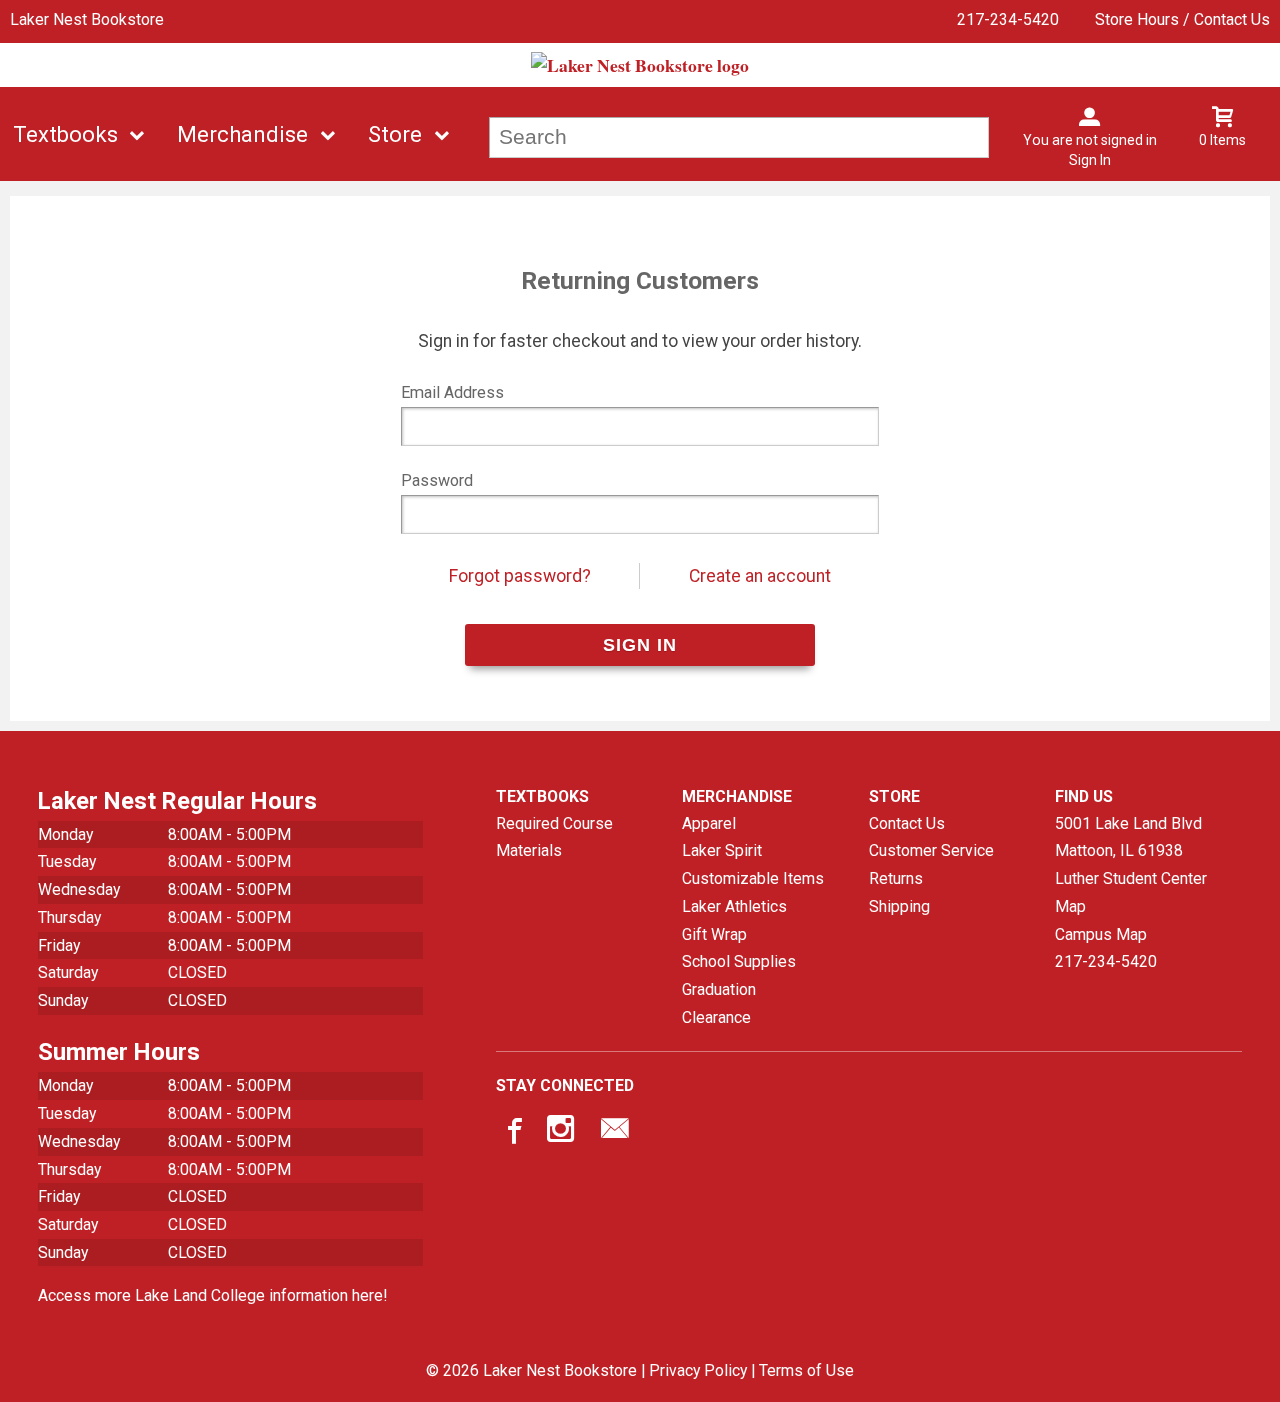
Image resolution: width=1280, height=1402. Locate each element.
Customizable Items (753, 878)
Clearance (716, 1017)
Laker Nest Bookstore (87, 19)
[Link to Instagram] (563, 1133)
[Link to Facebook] (512, 1133)
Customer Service (931, 850)
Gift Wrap (714, 934)
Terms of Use (806, 1370)
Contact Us (907, 823)
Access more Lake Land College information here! (212, 1295)
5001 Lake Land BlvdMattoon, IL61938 (1128, 837)
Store (395, 134)
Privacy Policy (698, 1370)
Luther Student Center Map (1131, 892)
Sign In (1090, 160)
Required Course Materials (554, 837)
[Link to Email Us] (615, 1133)
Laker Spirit (722, 850)
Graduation (719, 989)
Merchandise (242, 134)
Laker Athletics (734, 906)
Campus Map (1101, 934)
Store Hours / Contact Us (1182, 19)
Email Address (452, 392)
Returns (896, 878)
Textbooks (65, 134)
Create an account (760, 576)
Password (437, 480)
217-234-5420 (1008, 19)
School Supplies (739, 961)
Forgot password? (520, 576)
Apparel (709, 823)
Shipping (899, 906)
